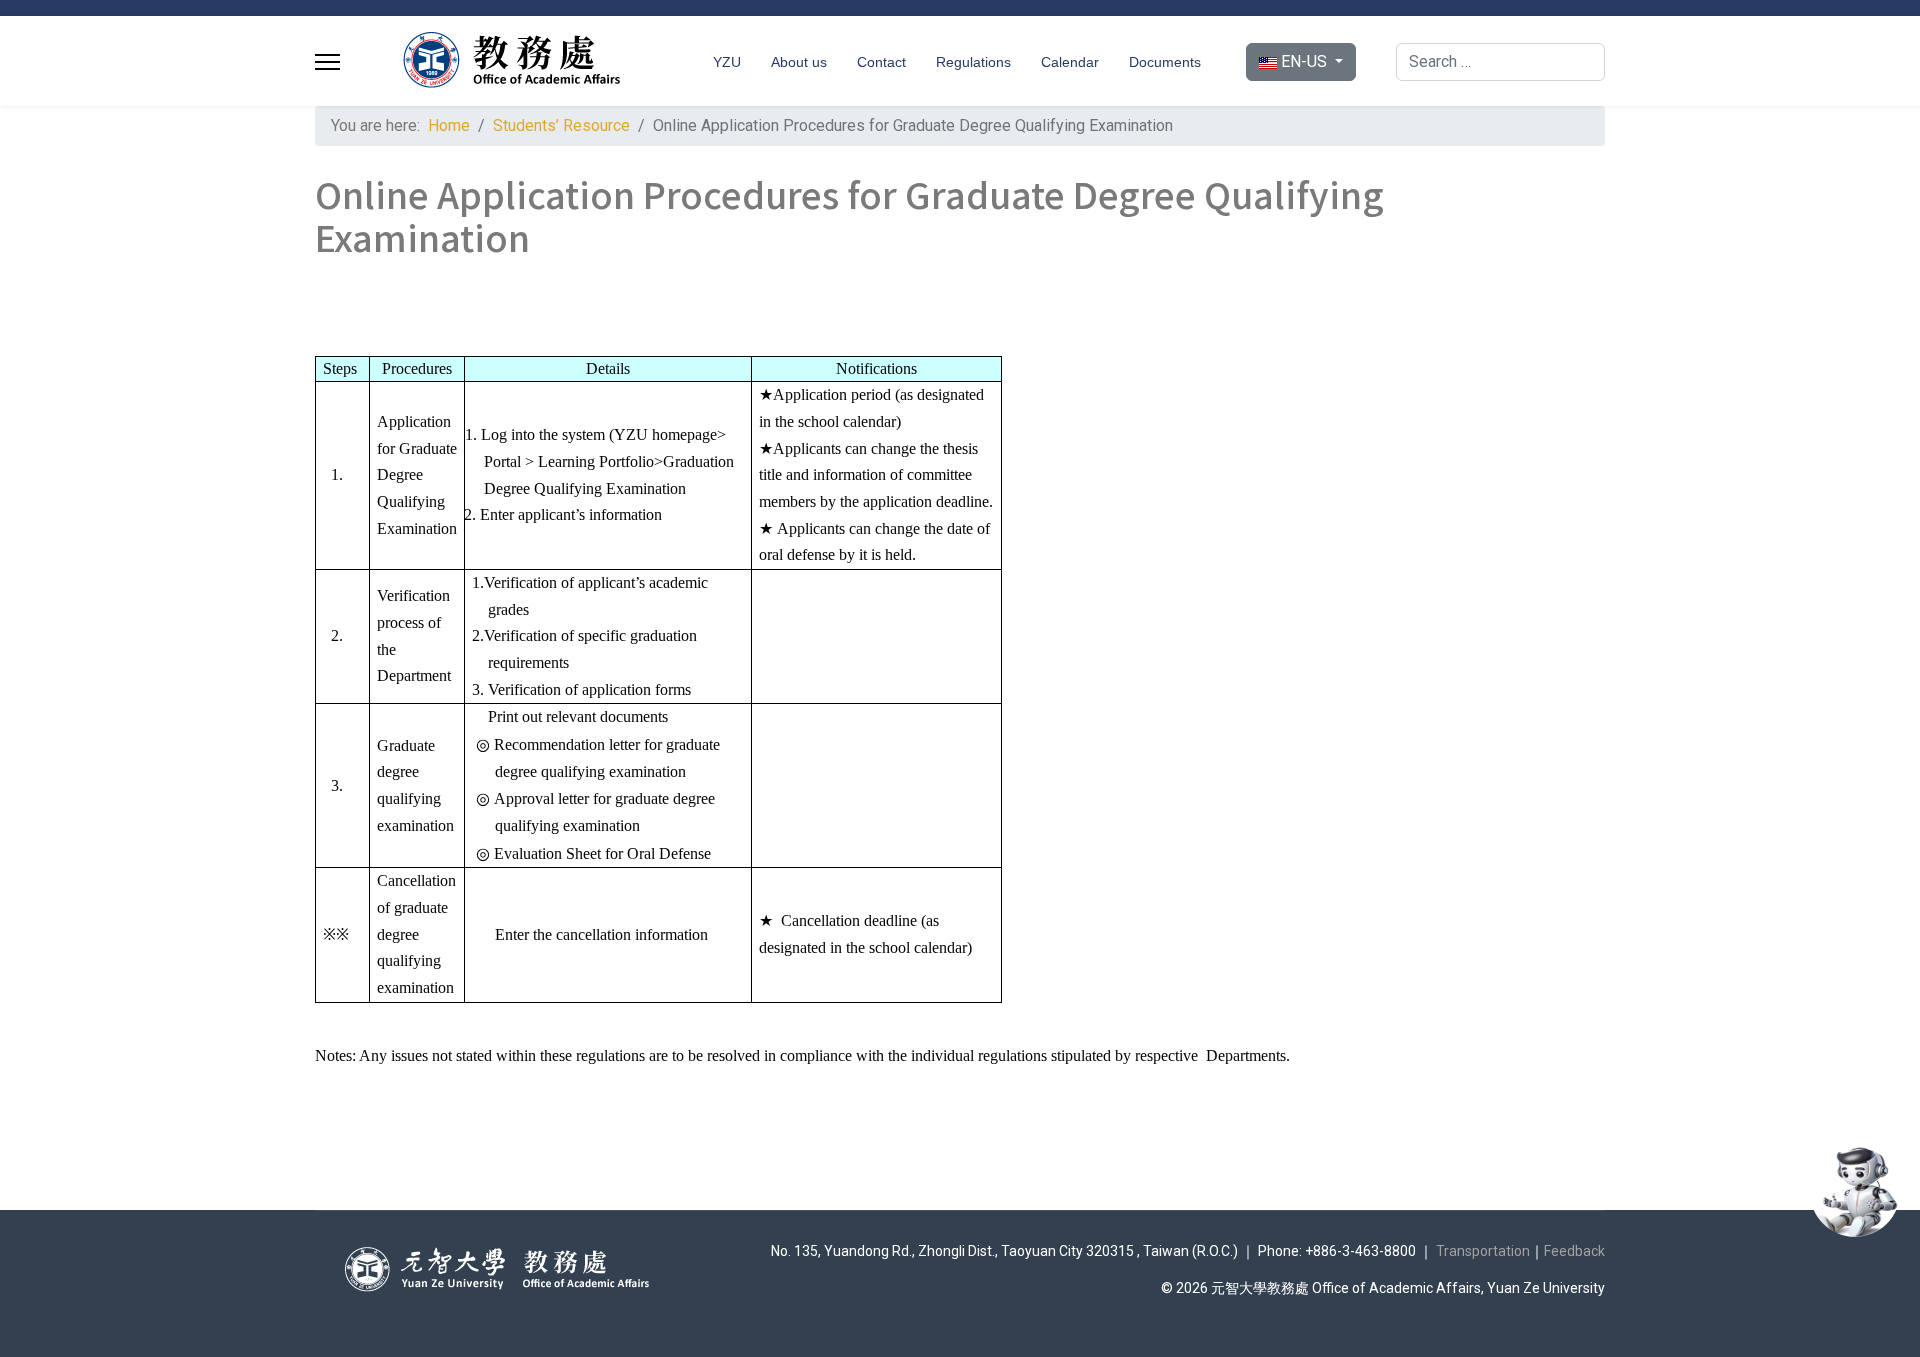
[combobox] (1500, 62)
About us (799, 62)
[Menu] (327, 62)
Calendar (1070, 62)
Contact (881, 62)
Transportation (1483, 1251)
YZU (727, 62)
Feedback (1574, 1251)
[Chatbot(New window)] (1855, 1192)
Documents (1165, 62)
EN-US (1304, 61)
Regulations (973, 62)
